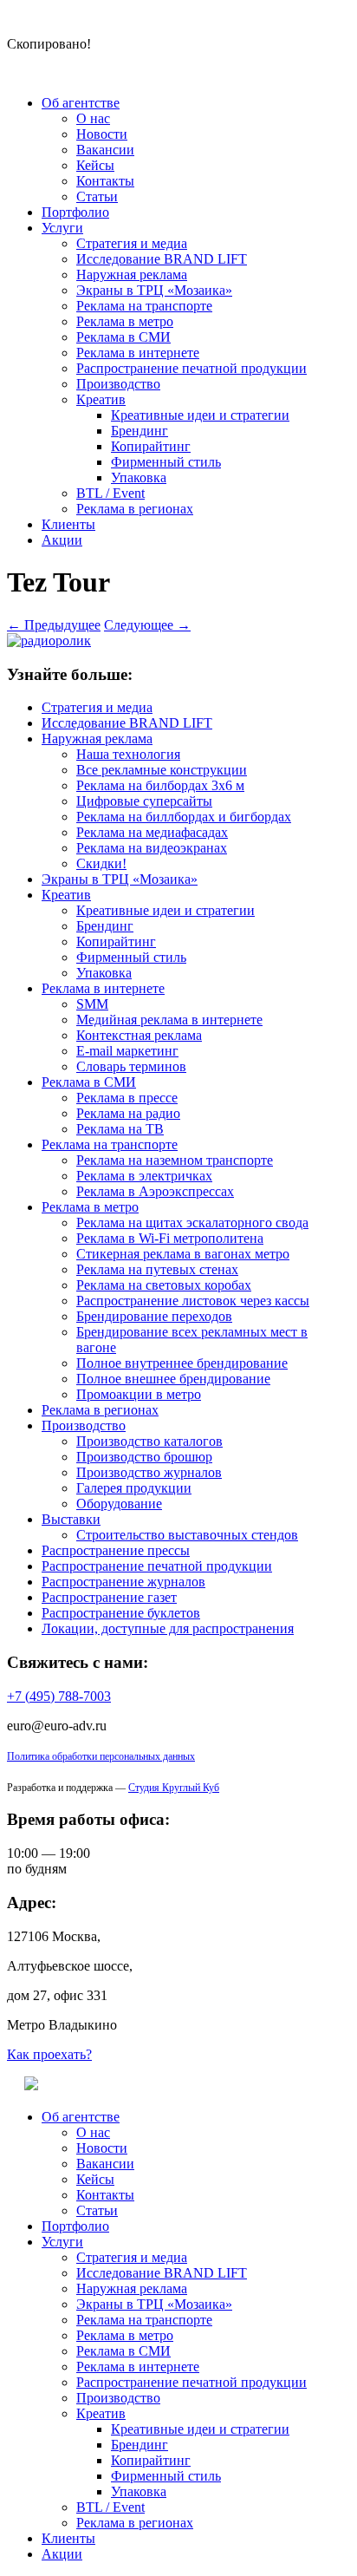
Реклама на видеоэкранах (152, 848)
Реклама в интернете (138, 353)
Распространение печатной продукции (191, 368)
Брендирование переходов (154, 1316)
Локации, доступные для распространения (168, 1628)
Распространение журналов (123, 1582)
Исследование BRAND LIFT (162, 259)
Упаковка (139, 477)
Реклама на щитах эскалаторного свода (192, 1223)
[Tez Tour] (49, 641)
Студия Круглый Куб (174, 1788)
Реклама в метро (125, 321)
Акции (62, 540)
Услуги (62, 228)
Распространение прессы (116, 1550)
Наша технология (128, 754)
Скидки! (101, 863)
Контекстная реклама (139, 1035)
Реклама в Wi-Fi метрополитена (170, 1238)
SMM (92, 1004)
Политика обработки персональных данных (101, 1756)
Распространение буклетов (121, 1613)
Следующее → (147, 625)
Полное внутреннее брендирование (182, 1363)
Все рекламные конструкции (162, 770)
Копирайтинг (151, 446)
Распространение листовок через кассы (193, 1301)
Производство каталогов (149, 1441)
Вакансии (105, 150)
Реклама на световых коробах (164, 1285)
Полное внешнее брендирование (173, 1379)
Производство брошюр (144, 1457)
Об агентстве (81, 103)
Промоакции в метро (139, 1394)
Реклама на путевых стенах (157, 1269)
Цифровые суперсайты (144, 801)
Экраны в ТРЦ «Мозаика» (154, 290)
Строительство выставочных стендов (187, 1535)
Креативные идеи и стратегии (200, 415)
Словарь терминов (131, 1066)
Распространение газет (109, 1597)
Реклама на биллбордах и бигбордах (184, 817)
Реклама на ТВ (120, 1129)
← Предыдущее (54, 625)
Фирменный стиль (166, 462)
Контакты (105, 181)
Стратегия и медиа (132, 243)
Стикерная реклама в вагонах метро (183, 1254)
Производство (118, 384)
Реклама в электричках (144, 1176)
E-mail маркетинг (127, 1051)
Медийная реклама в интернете (169, 1020)
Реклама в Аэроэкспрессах (155, 1191)
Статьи (97, 196)
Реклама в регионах (135, 509)
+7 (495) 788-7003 (59, 1696)
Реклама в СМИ (123, 337)
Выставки (71, 1519)
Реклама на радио (128, 1113)
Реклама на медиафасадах (152, 832)
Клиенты (68, 524)
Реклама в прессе (127, 1098)
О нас (93, 118)
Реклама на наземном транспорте (175, 1160)
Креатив (101, 399)
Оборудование (119, 1504)
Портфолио (75, 212)
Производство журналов (149, 1472)
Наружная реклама (132, 275)
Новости (102, 134)
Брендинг (140, 431)
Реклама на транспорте (144, 306)
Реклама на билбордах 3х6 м (160, 785)
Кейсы (95, 165)
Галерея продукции (134, 1488)
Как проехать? (49, 2054)
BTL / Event (110, 493)
